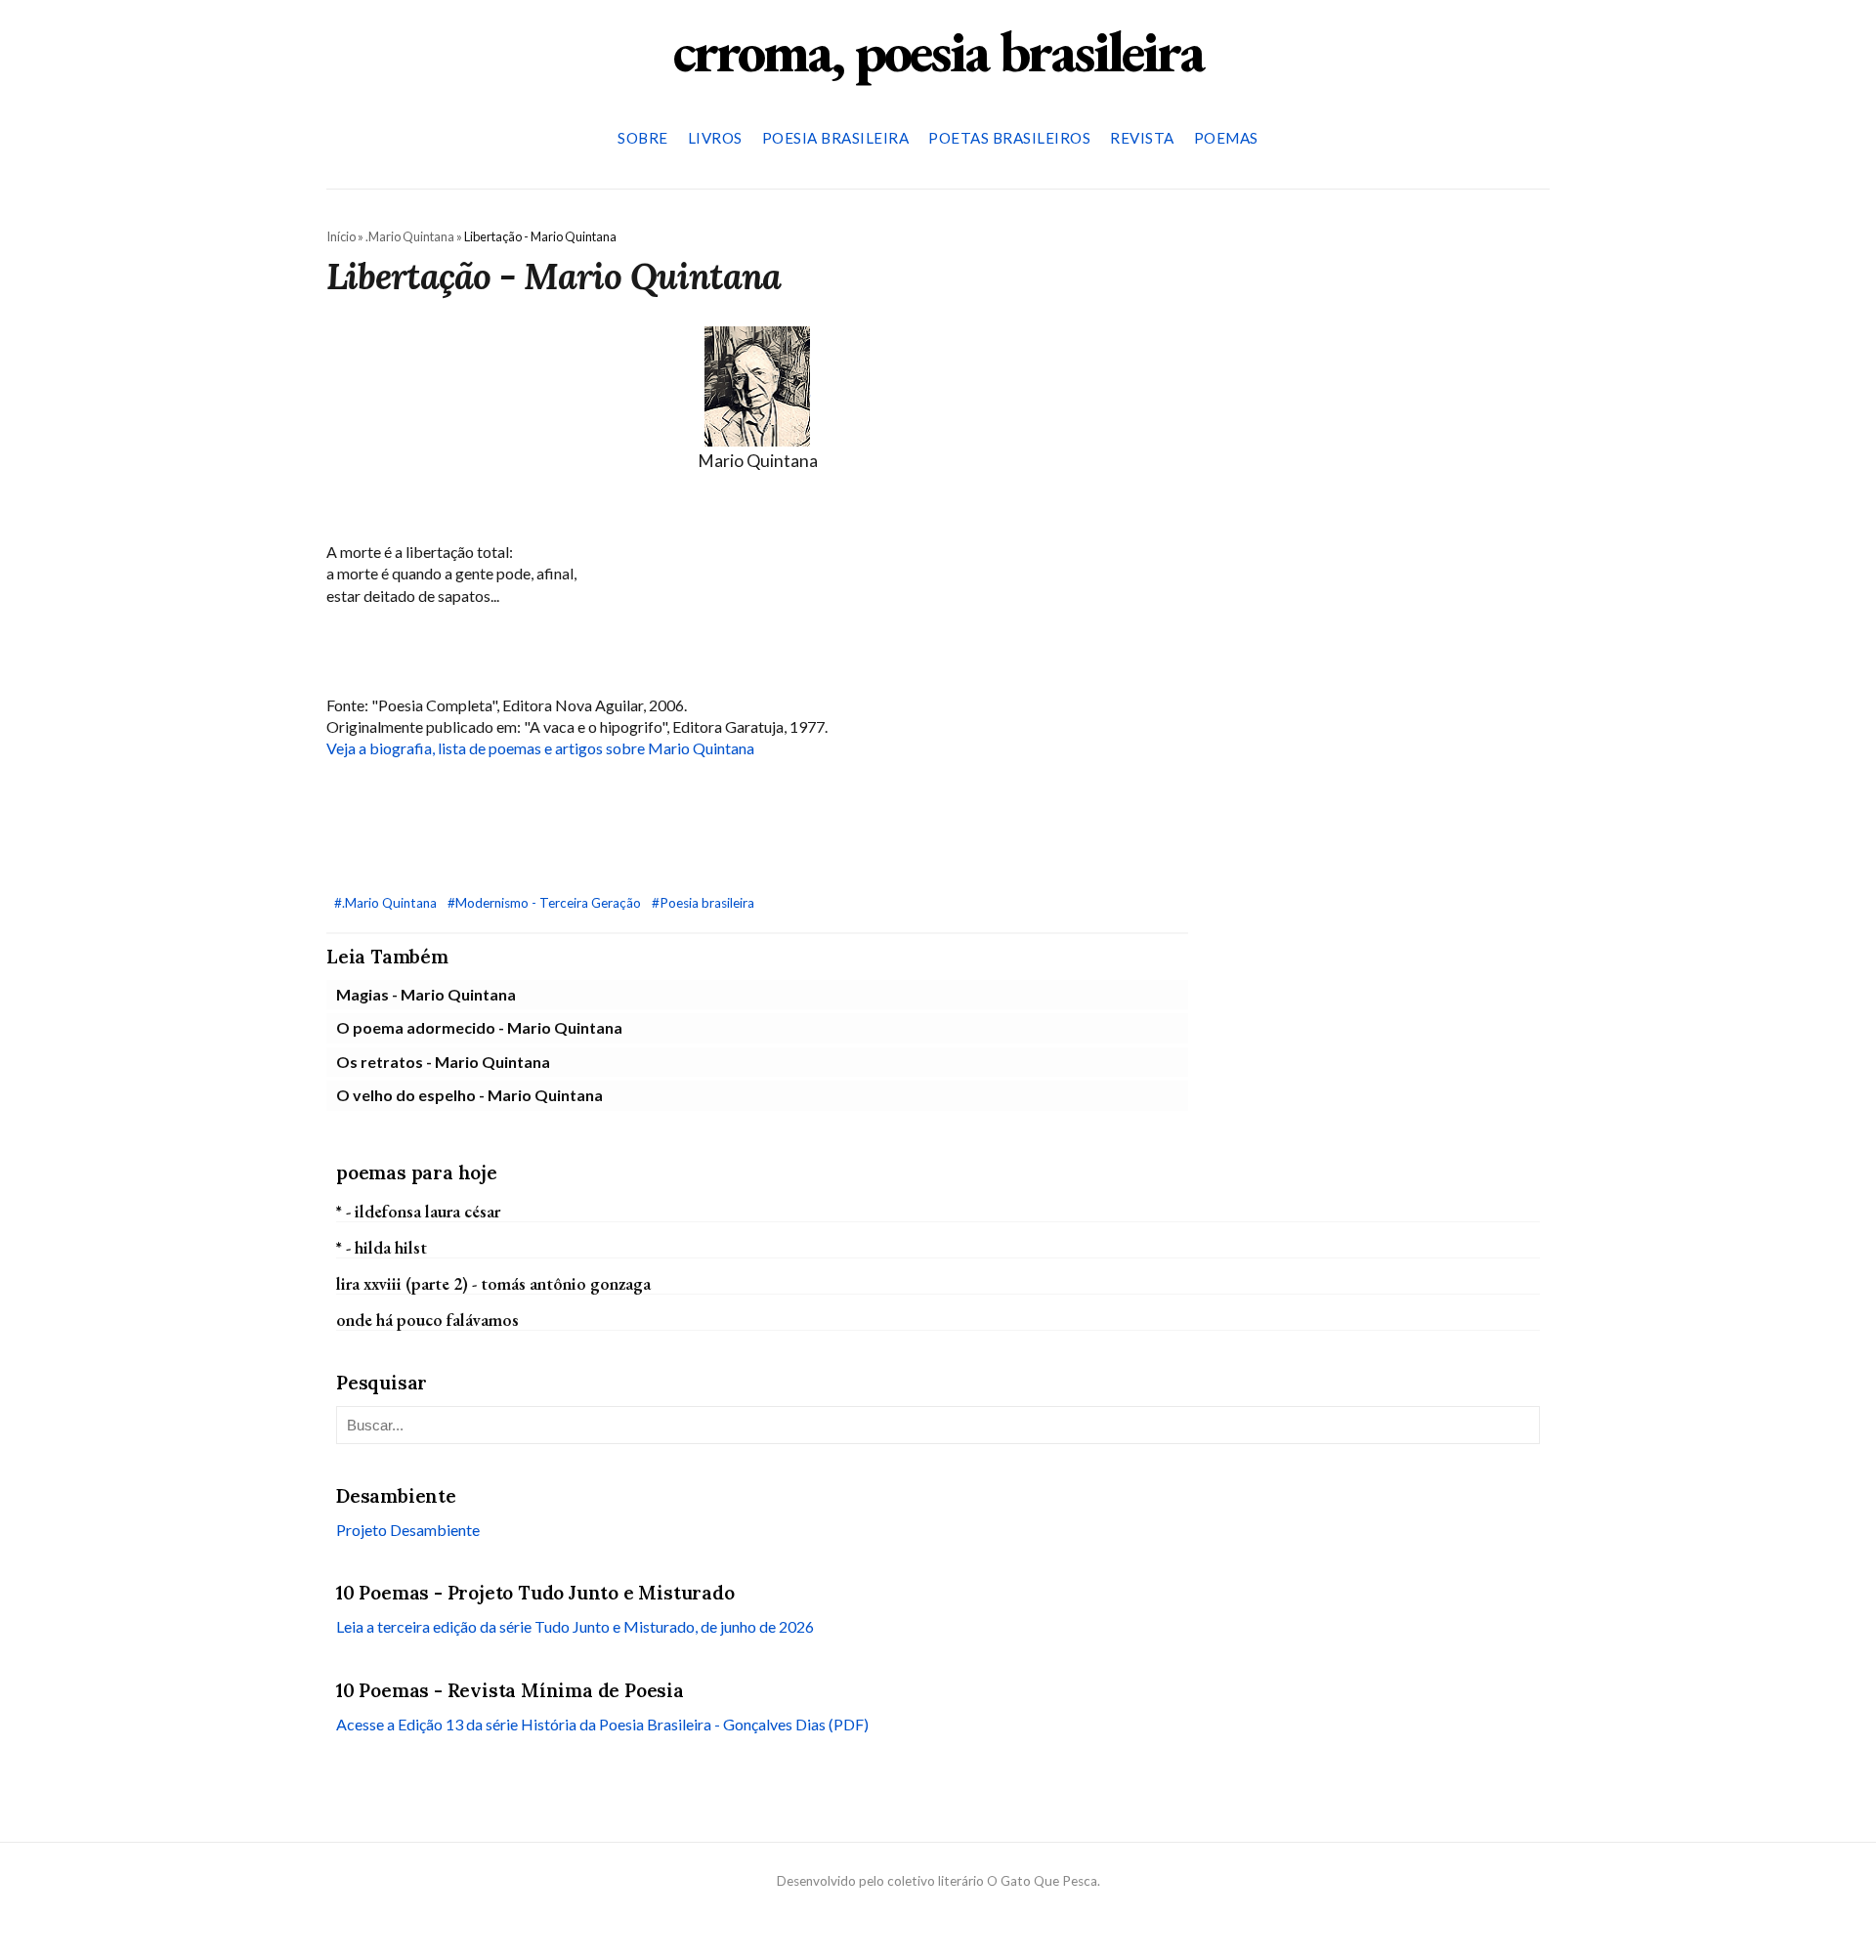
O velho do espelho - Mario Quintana (469, 1095)
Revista (1142, 138)
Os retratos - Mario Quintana (443, 1062)
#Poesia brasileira (703, 903)
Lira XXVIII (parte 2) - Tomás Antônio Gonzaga (493, 1283)
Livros (715, 138)
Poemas (1226, 138)
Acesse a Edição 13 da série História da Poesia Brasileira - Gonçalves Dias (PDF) (602, 1723)
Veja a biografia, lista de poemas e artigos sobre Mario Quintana (540, 748)
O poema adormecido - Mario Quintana (479, 1027)
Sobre (643, 138)
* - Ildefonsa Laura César (418, 1210)
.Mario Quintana (410, 236)
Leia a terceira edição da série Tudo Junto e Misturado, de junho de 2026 (575, 1626)
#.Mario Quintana (387, 903)
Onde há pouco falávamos (427, 1320)
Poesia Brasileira (836, 138)
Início (341, 236)
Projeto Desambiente (408, 1530)
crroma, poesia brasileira (938, 51)
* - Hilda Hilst (382, 1246)
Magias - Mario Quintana (426, 994)
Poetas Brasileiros (1009, 138)
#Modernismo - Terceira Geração (546, 903)
